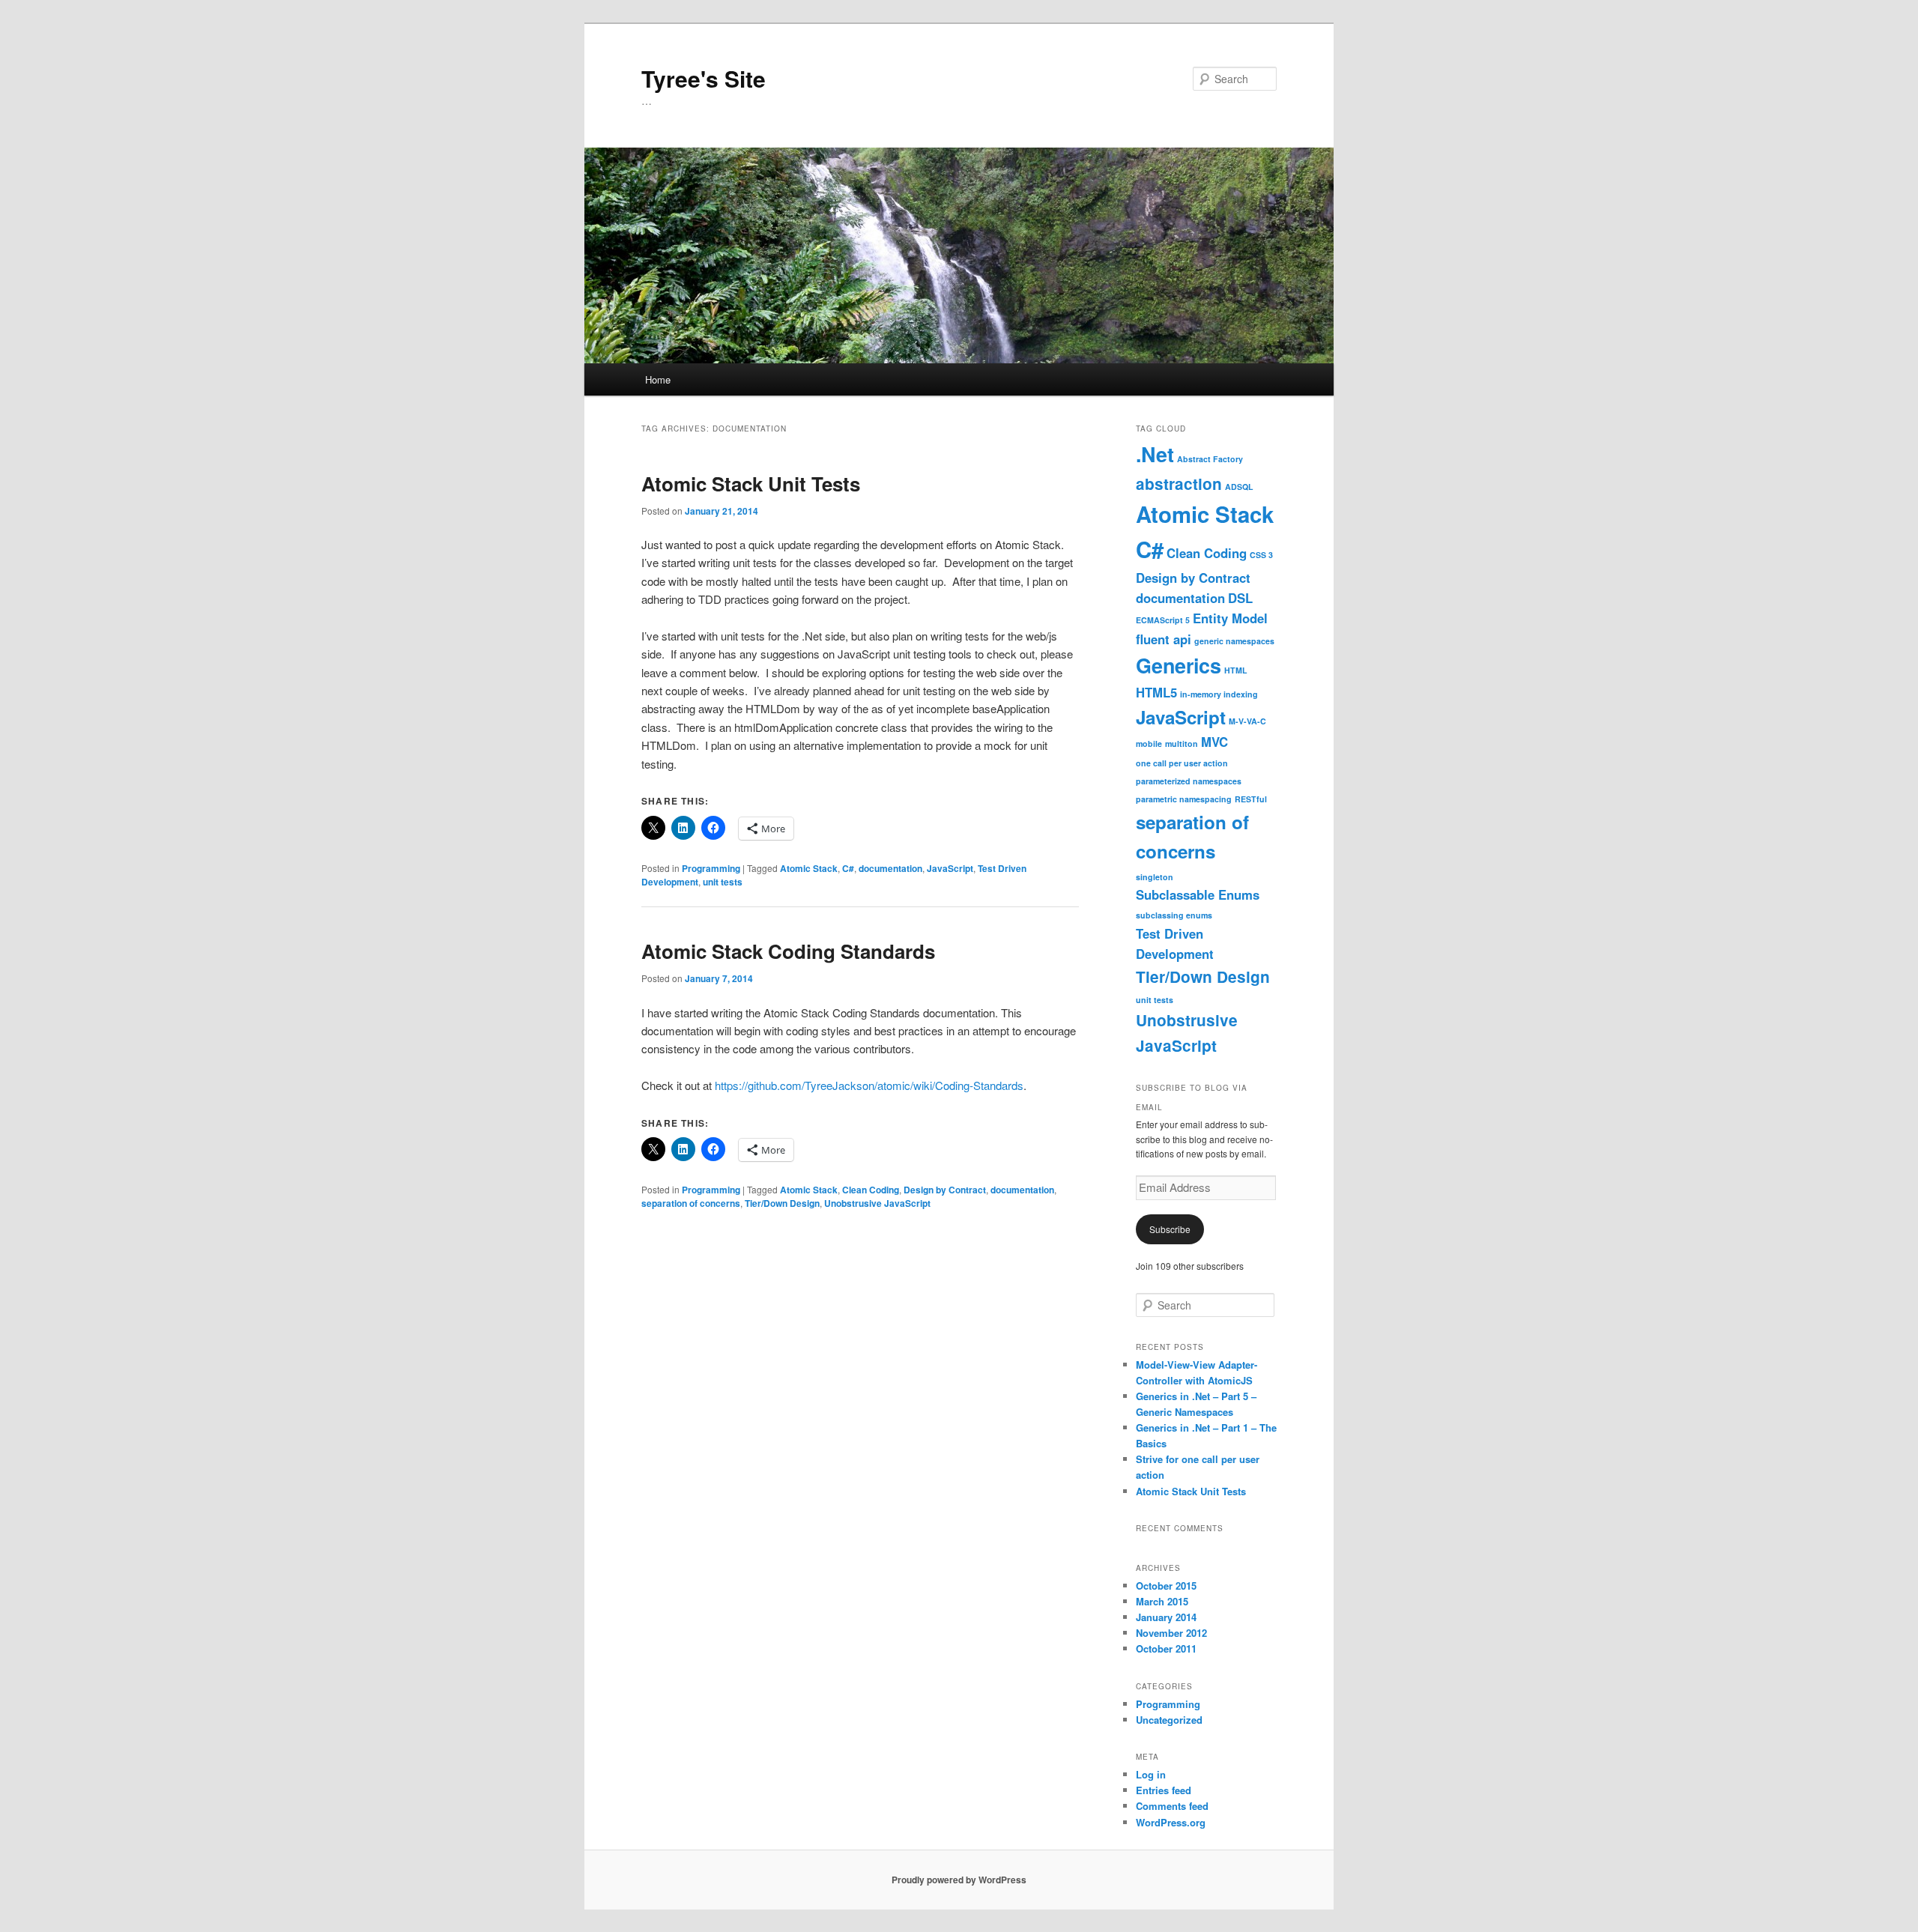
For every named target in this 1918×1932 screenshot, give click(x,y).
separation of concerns (691, 1203)
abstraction (1179, 484)
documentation (890, 868)
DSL (1240, 598)
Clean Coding (871, 1190)
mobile (1149, 744)
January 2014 (1166, 1617)
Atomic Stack (809, 868)
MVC (1214, 742)
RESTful (1251, 799)
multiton (1182, 744)
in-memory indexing (1219, 694)
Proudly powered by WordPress (959, 1880)
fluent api (1164, 639)
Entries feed (1164, 1790)
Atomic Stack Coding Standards (788, 951)
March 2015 (1162, 1601)
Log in (1151, 1774)
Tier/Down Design (782, 1203)
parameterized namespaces (1189, 781)
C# (848, 868)
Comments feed (1172, 1806)
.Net (1155, 454)
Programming (711, 868)
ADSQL (1239, 487)
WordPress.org (1171, 1822)
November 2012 (1171, 1633)
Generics (1179, 665)
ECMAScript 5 (1163, 620)
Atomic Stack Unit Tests (751, 484)
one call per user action (1182, 763)
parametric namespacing (1184, 799)
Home (658, 379)
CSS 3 (1261, 555)
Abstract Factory (1210, 459)
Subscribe (1170, 1229)
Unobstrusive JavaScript (877, 1203)
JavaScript (950, 868)
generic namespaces (1234, 641)
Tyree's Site (704, 78)
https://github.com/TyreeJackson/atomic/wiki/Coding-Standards (869, 1085)
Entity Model (1230, 618)
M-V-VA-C (1247, 721)
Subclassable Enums (1198, 894)
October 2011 (1166, 1648)
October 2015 (1166, 1586)
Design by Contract (945, 1190)
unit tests (723, 882)
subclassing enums (1174, 915)
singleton (1155, 877)
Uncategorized (1169, 1720)
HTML (1236, 670)
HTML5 (1156, 692)
